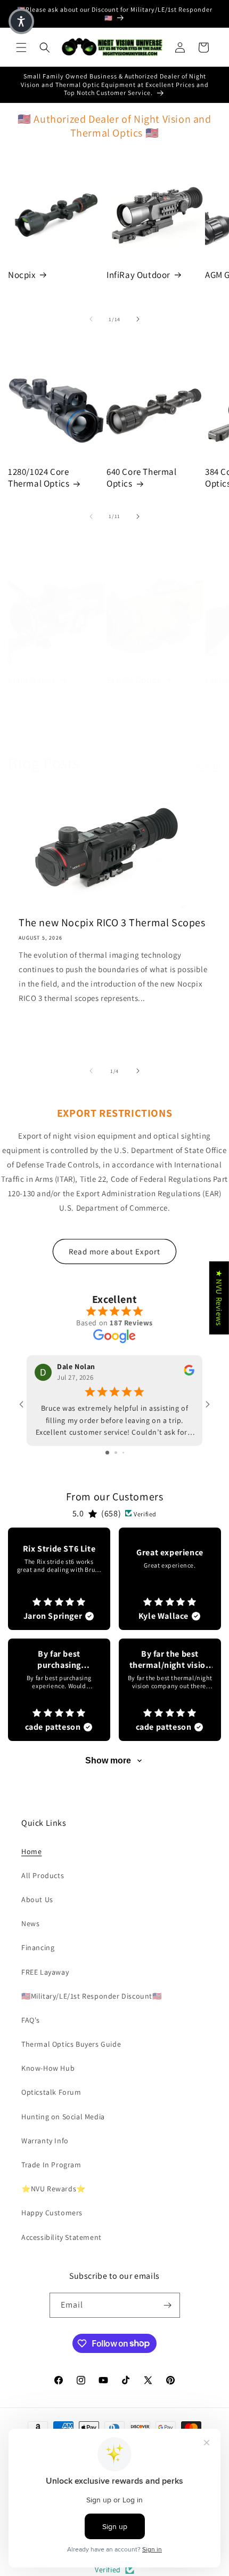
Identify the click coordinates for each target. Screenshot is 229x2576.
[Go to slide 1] (107, 1453)
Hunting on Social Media (63, 2117)
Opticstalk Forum (51, 2092)
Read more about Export (114, 1251)
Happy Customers (52, 2213)
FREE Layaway (45, 1972)
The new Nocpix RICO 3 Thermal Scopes (112, 923)
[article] (59, 1579)
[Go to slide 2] (116, 1453)
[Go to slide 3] (123, 1453)
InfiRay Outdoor (138, 275)
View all (208, 766)
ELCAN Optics (134, 680)
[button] (21, 47)
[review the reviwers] (189, 1373)
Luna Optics (32, 680)
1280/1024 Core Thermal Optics (39, 478)
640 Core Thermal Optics (142, 478)
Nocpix (22, 275)
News (30, 1923)
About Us (37, 1899)
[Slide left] (91, 319)
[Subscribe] (168, 2305)
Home (31, 1851)
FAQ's (31, 2020)
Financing (38, 1947)
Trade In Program (51, 2165)
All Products (43, 1875)
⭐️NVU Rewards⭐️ (54, 2189)
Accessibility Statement (62, 2237)
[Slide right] (138, 319)
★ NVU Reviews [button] (219, 1298)
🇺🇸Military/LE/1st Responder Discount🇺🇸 (92, 1996)
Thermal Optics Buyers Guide (71, 2044)
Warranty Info (45, 2141)
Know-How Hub (48, 2068)
